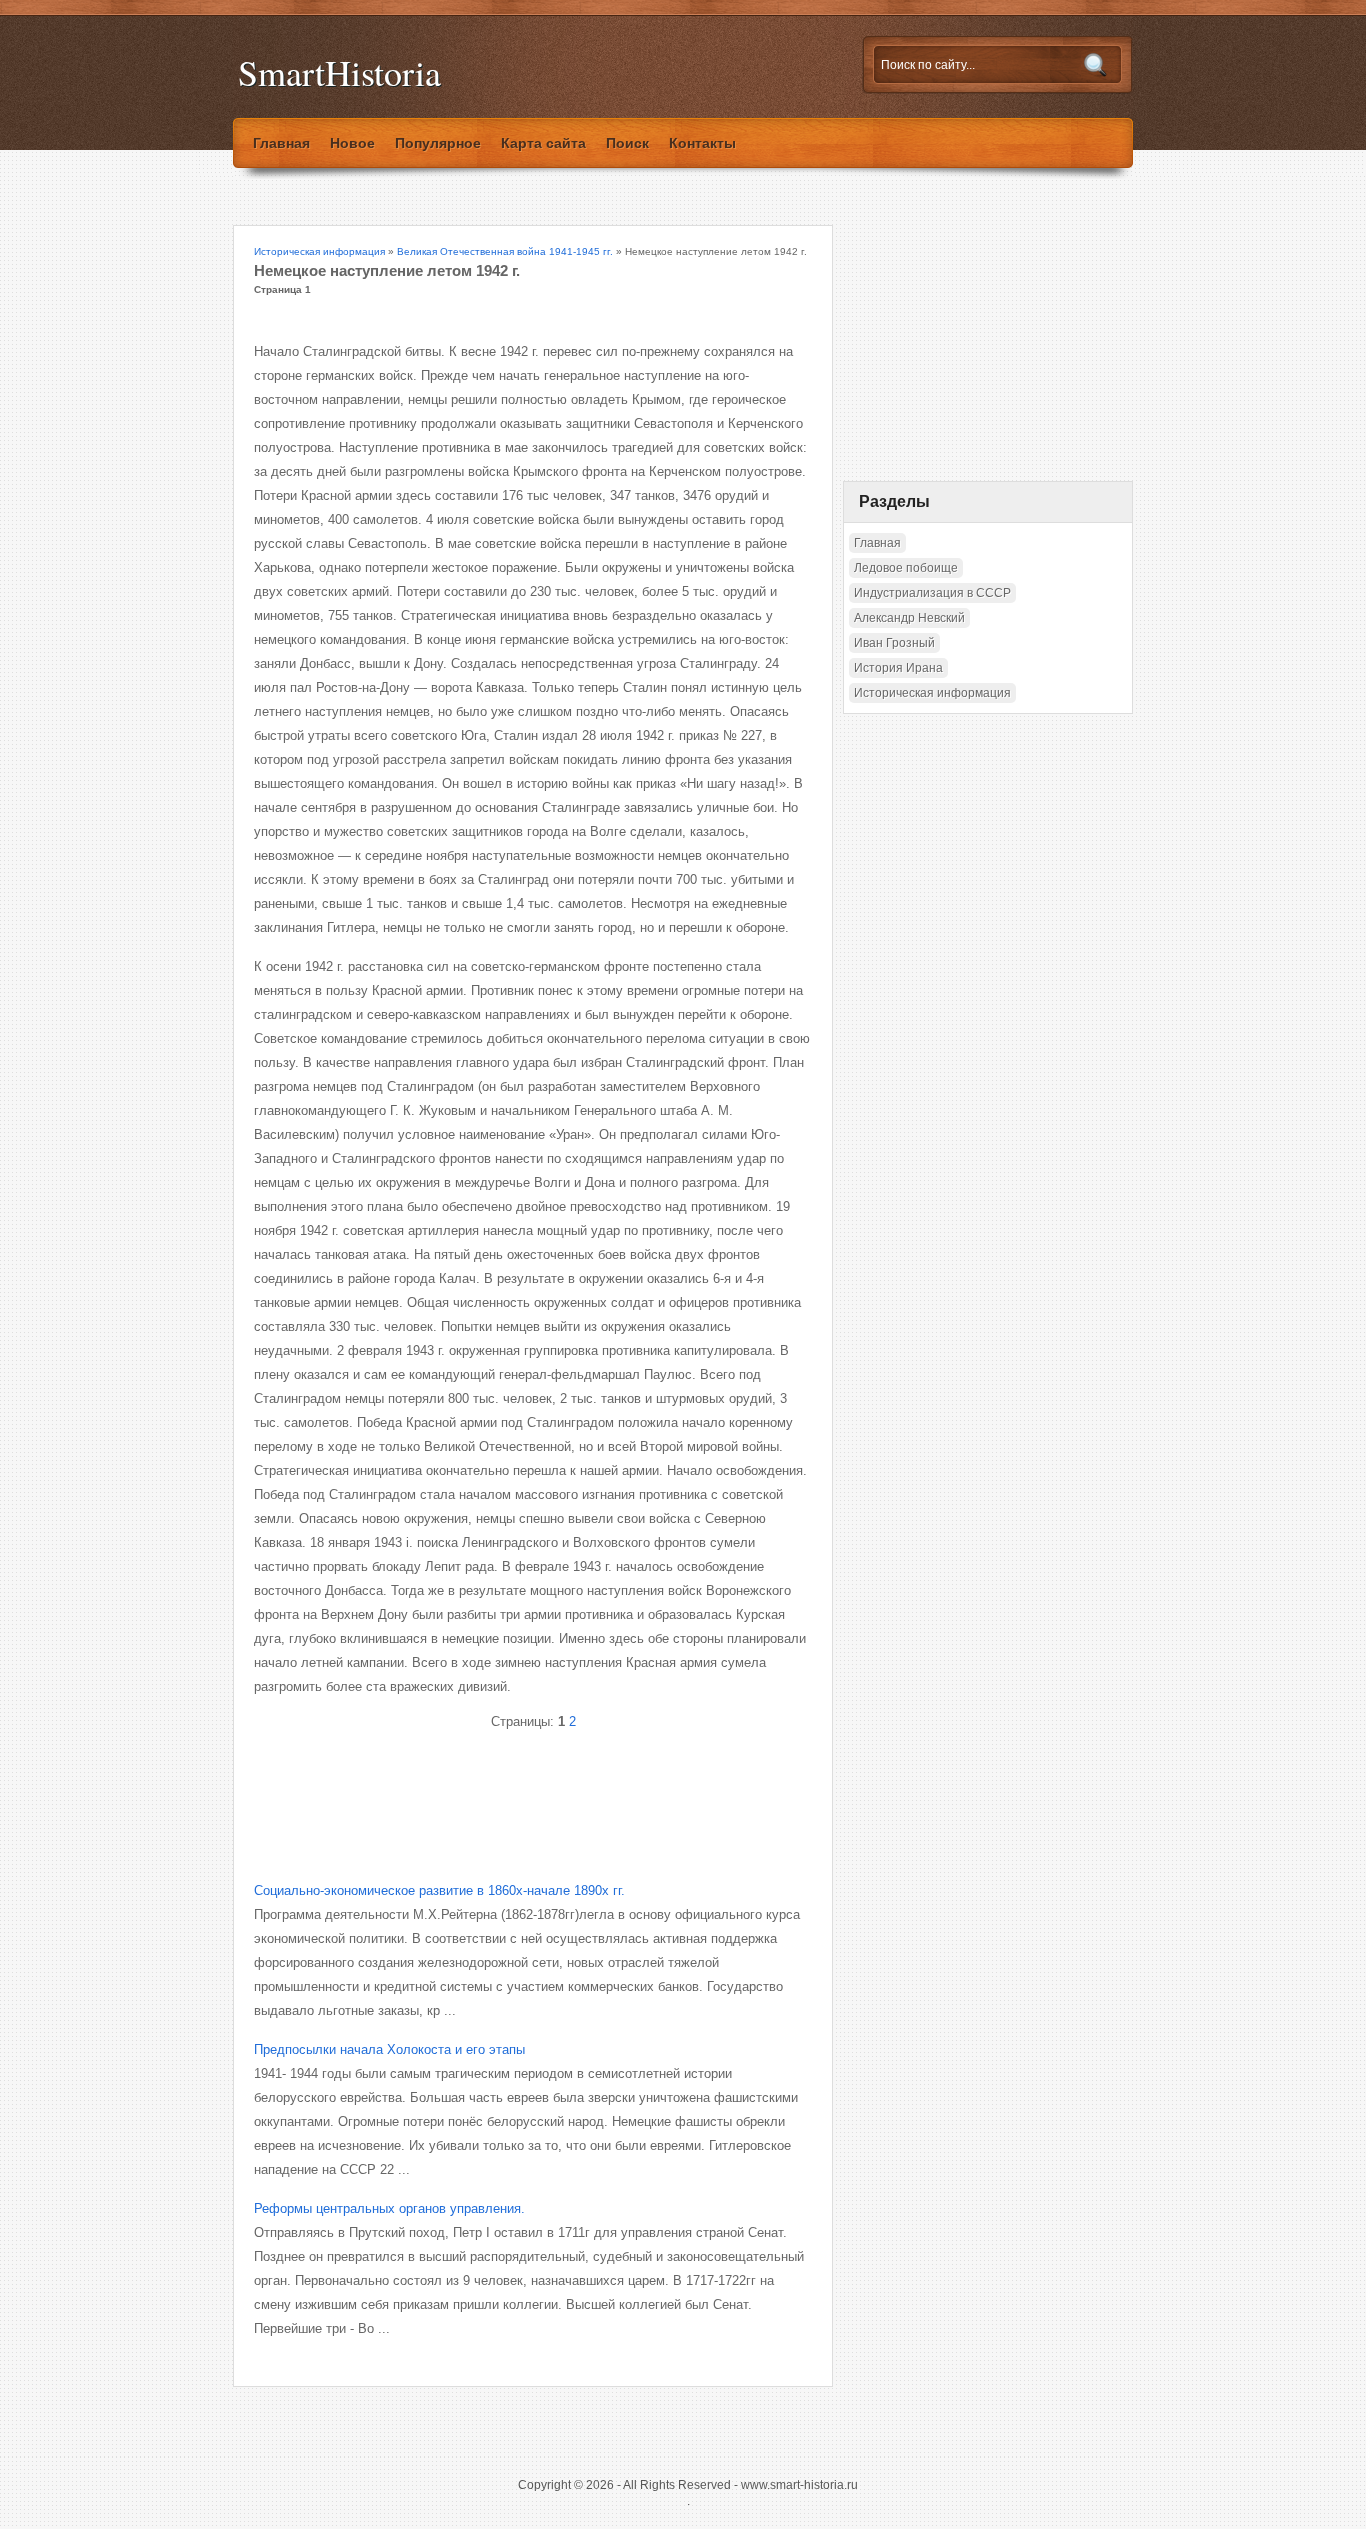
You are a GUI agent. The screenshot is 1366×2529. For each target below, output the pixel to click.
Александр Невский (909, 618)
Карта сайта (543, 143)
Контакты (702, 143)
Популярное (438, 143)
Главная (281, 143)
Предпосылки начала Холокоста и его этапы (389, 2049)
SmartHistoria (339, 72)
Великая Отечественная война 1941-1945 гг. (505, 251)
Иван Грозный (894, 643)
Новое (352, 143)
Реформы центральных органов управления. (389, 2208)
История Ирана (898, 668)
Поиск (627, 143)
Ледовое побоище (906, 568)
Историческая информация (319, 251)
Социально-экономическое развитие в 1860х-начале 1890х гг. (439, 1890)
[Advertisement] (488, 1789)
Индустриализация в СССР (932, 593)
